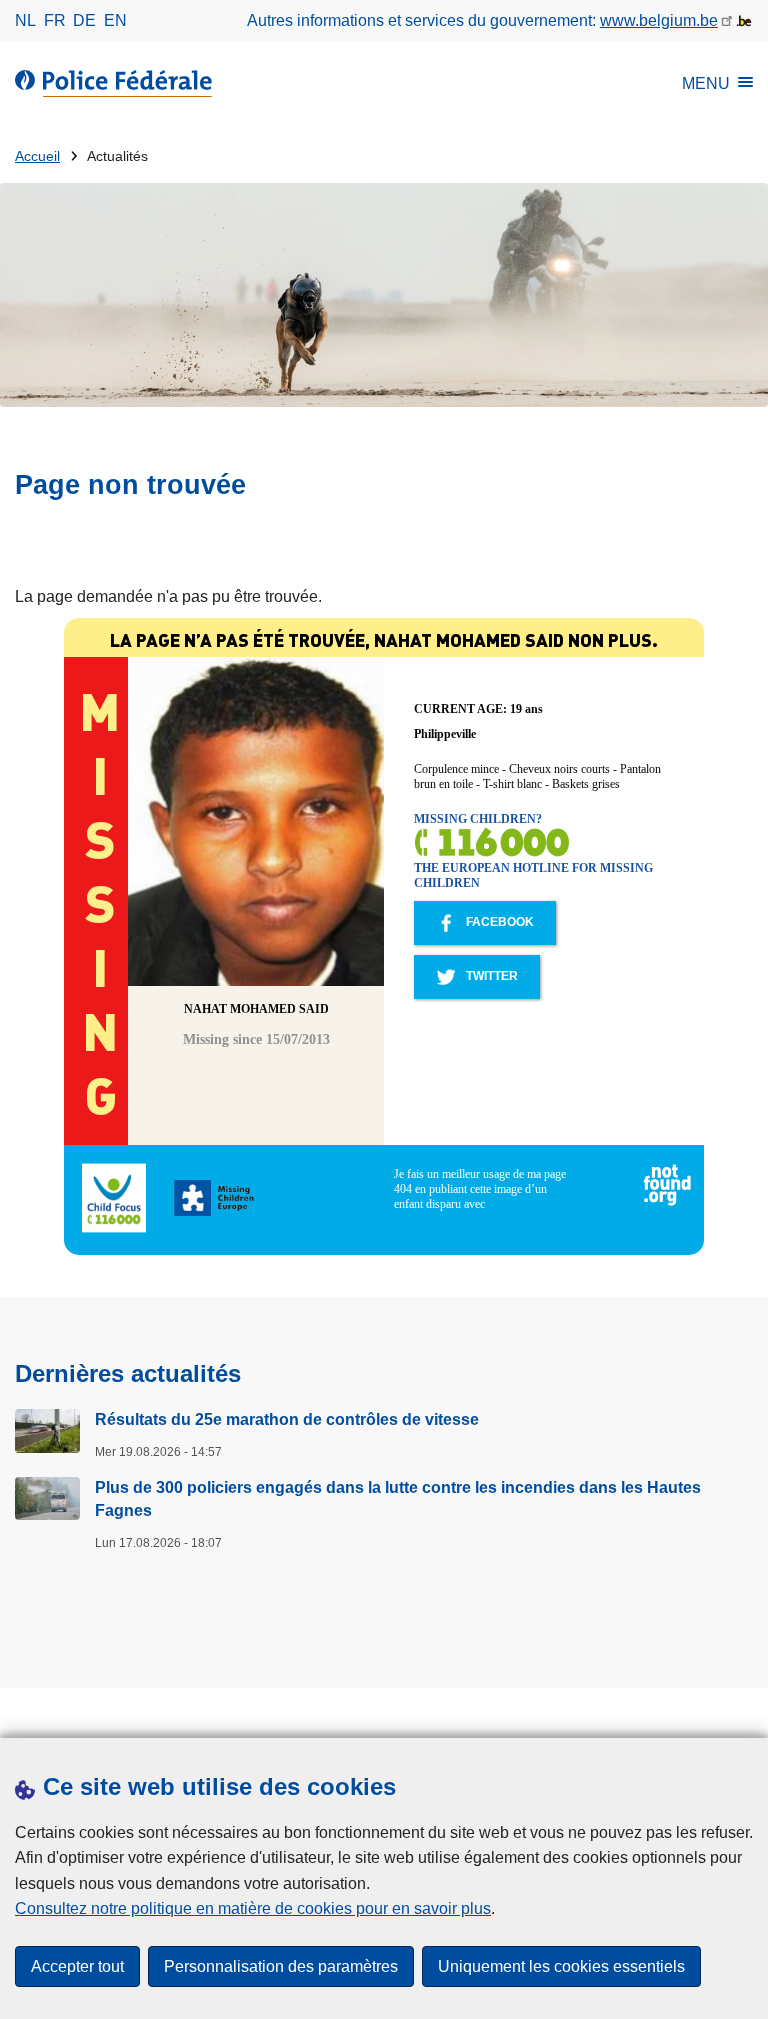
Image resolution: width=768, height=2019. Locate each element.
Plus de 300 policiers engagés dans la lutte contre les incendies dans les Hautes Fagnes (398, 1498)
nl (25, 20)
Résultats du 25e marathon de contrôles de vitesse (287, 1419)
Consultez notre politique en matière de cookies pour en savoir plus (253, 1908)
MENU (706, 83)
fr (55, 20)
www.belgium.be (659, 20)
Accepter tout (77, 1966)
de (84, 20)
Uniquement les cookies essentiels (561, 1966)
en (115, 20)
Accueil (37, 156)
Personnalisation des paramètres (281, 1966)
